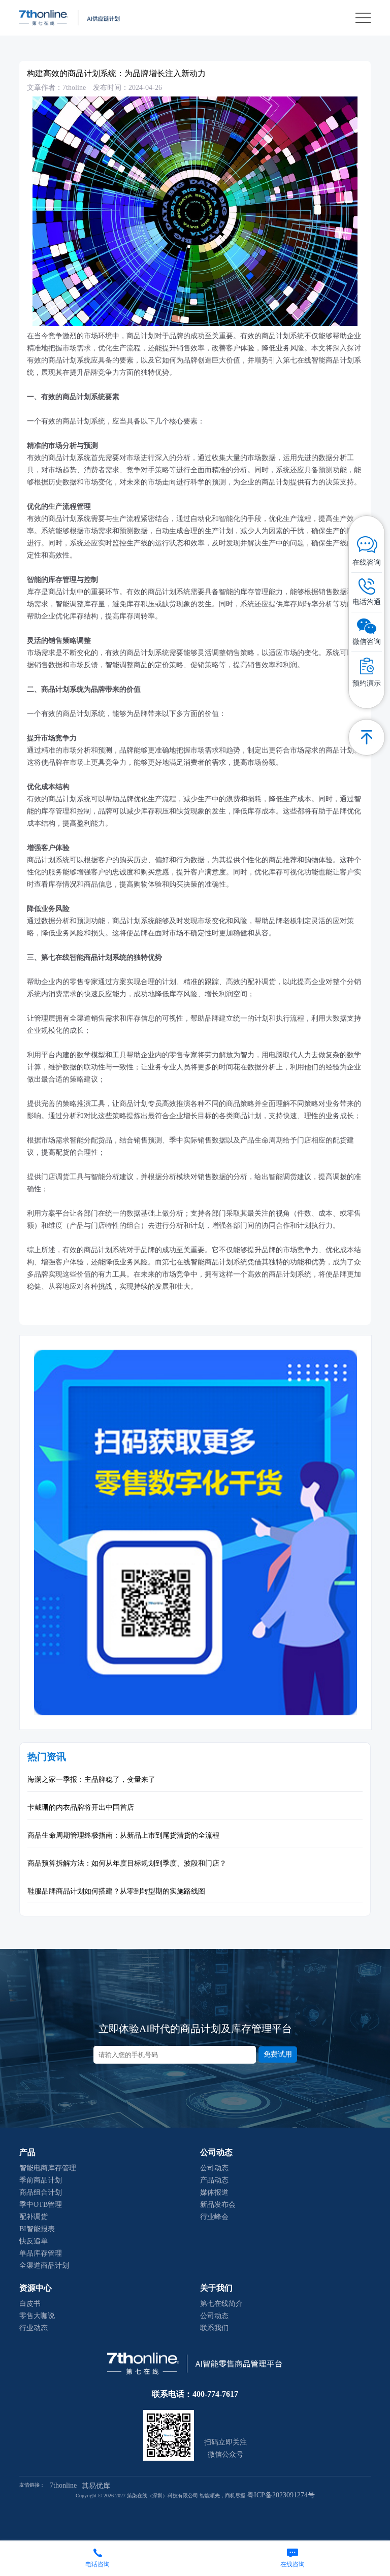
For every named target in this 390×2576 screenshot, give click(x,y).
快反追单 (34, 2241)
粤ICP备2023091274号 (281, 2495)
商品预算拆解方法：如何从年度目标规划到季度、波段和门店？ (127, 1863)
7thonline (63, 2485)
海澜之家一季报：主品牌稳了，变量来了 (91, 1780)
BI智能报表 (37, 2229)
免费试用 (278, 2054)
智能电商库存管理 (48, 2168)
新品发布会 (218, 2205)
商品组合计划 (41, 2192)
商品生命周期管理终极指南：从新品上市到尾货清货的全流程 (123, 1835)
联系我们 (214, 2328)
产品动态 (214, 2180)
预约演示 (367, 683)
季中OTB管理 (41, 2205)
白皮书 (30, 2304)
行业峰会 (214, 2217)
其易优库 (96, 2486)
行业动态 (34, 2328)
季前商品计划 (41, 2180)
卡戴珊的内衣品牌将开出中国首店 (81, 1807)
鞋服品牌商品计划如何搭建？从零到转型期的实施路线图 (116, 1891)
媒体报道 (214, 2192)
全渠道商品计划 (44, 2265)
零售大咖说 (37, 2316)
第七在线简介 (221, 2304)
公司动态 (214, 2168)
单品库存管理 (41, 2253)
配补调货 (34, 2217)
